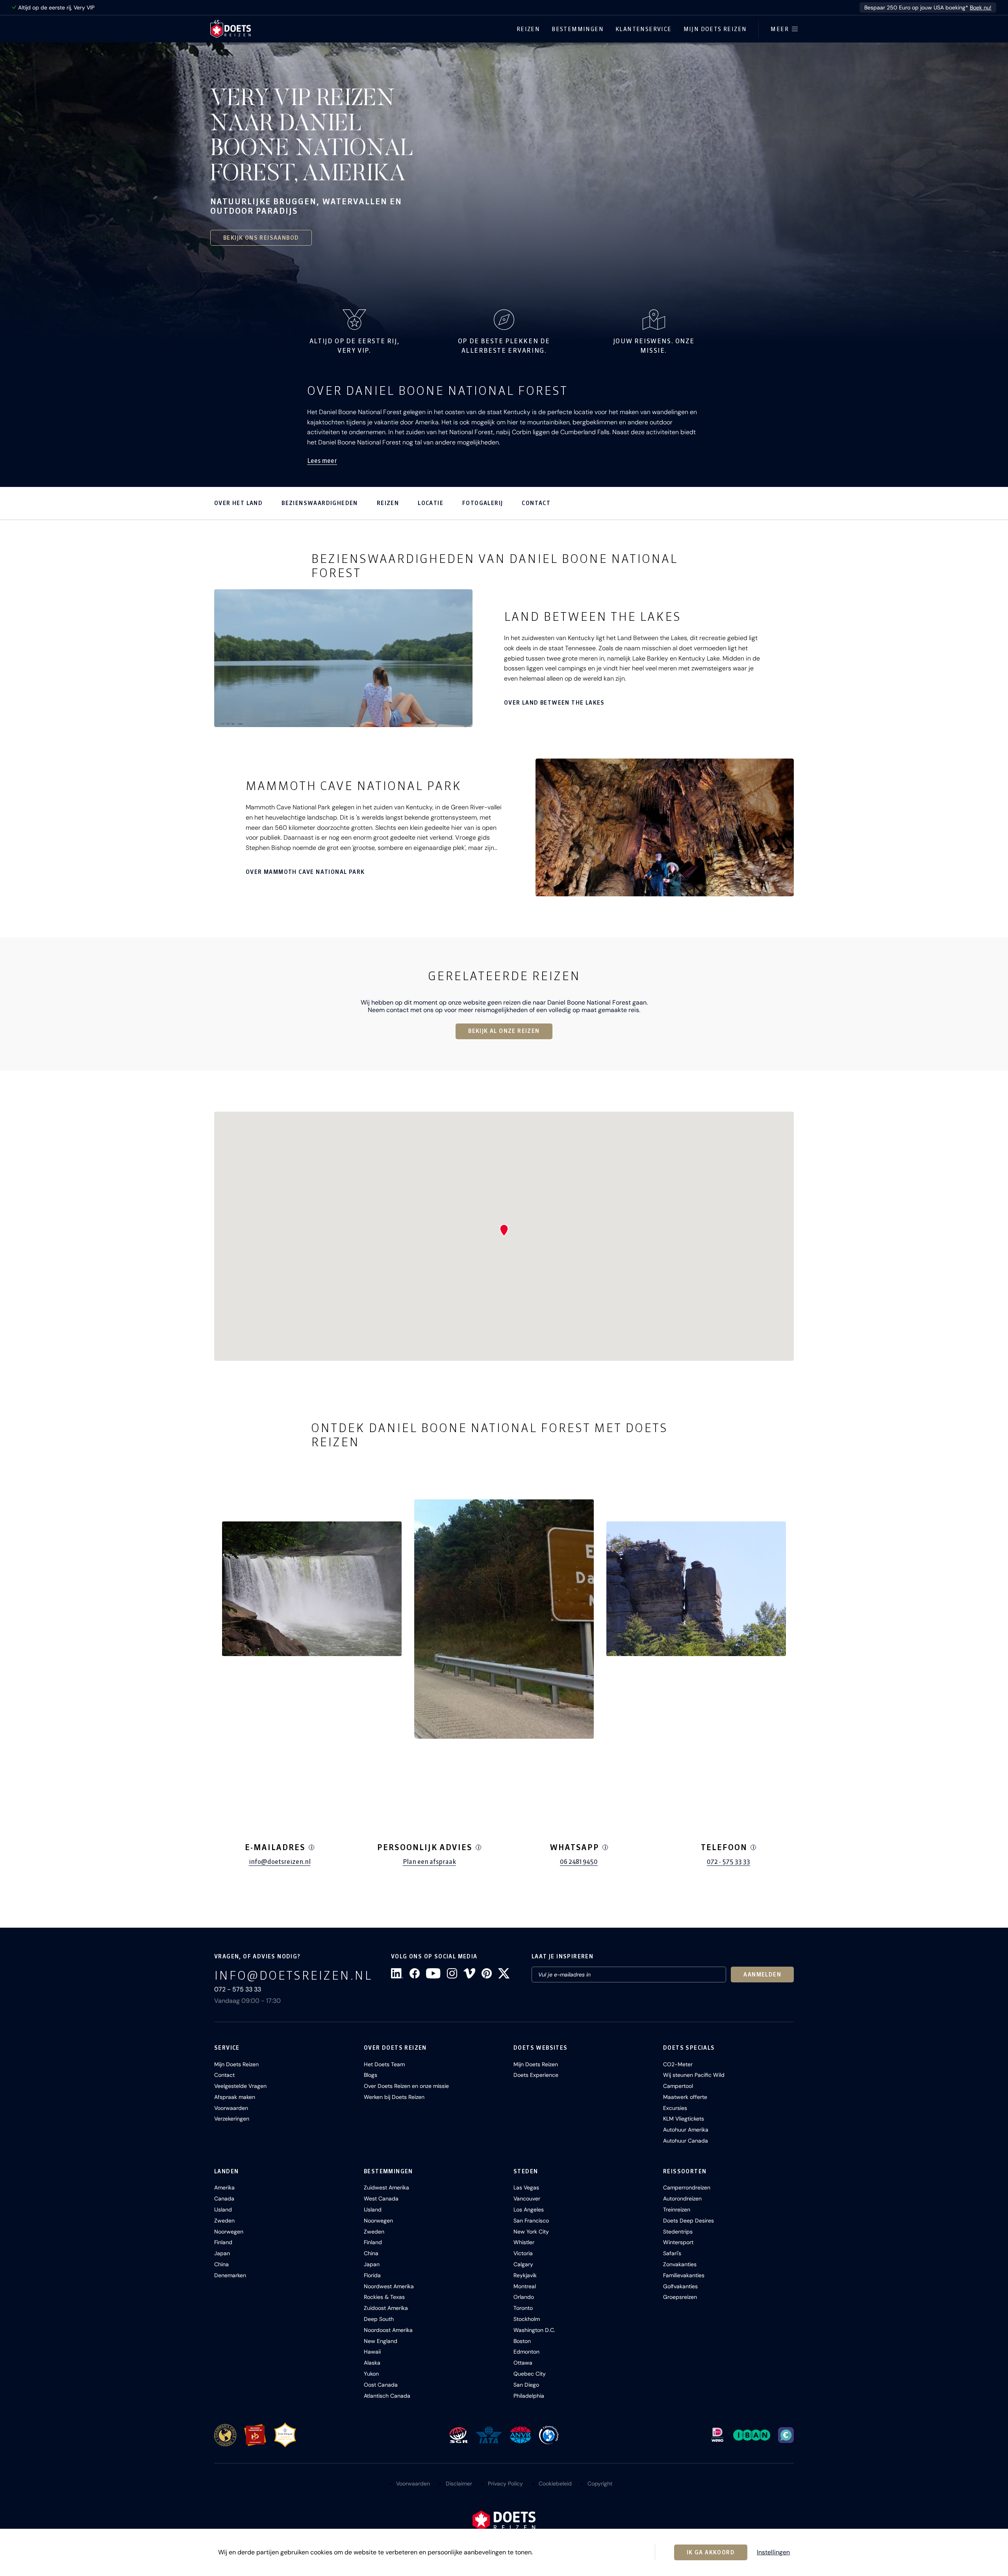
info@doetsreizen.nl (280, 1862)
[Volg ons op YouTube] (433, 1973)
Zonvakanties (680, 2264)
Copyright (600, 2483)
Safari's (672, 2253)
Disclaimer (459, 2483)
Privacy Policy (505, 2483)
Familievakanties (684, 2275)
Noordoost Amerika (388, 2330)
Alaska (372, 2363)
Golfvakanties (680, 2286)
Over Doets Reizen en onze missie (406, 2086)
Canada (224, 2198)
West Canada (381, 2198)
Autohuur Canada (686, 2141)
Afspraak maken (235, 2097)
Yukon (371, 2374)
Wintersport (678, 2242)
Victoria (523, 2253)
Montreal (525, 2286)
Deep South (379, 2319)
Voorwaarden (231, 2108)
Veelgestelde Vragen (240, 2086)
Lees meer (322, 461)
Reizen (528, 29)
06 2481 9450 (579, 1862)
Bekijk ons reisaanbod (261, 238)
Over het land (238, 503)
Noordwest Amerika (389, 2286)
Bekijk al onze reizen (504, 1031)
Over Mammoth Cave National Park (305, 872)
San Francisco (531, 2221)
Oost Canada (381, 2385)
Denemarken (230, 2275)
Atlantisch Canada (387, 2396)
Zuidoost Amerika (386, 2308)
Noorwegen (229, 2232)
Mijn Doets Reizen (715, 29)
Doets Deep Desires (688, 2221)
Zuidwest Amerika (386, 2187)
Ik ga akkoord (711, 2552)
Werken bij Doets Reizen (394, 2097)
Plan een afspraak (429, 1862)
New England (381, 2341)
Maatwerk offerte (685, 2097)
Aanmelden (762, 1975)
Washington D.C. (534, 2330)
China (221, 2264)
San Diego (526, 2385)
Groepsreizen (680, 2297)
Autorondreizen (682, 2198)
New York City (531, 2232)
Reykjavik (525, 2275)
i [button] (312, 1847)
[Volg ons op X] (504, 1973)
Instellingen (773, 2552)
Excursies (675, 2108)
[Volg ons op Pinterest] (487, 1973)
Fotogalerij (483, 503)
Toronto (523, 2308)
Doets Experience (536, 2075)
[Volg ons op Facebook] (415, 1973)
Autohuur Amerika (686, 2130)
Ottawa (523, 2363)
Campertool (678, 2086)
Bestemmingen (578, 29)
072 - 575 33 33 (728, 1862)
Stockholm (527, 2319)
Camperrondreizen (687, 2187)
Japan (222, 2253)
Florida (372, 2275)
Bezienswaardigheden (320, 503)
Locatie (431, 503)
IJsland (223, 2210)
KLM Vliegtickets (684, 2119)
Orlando (524, 2297)
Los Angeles (529, 2210)
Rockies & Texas (384, 2297)
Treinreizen (677, 2210)
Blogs (371, 2075)
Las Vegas (526, 2187)
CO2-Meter (678, 2064)
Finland (223, 2242)
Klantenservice (644, 29)
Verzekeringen (232, 2119)
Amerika (224, 2187)
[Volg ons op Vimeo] (469, 1973)
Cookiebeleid (555, 2483)
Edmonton (526, 2352)
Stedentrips (678, 2232)
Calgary (523, 2264)
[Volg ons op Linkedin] (397, 1973)
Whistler (524, 2242)
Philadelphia (529, 2396)
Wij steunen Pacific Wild (694, 2075)
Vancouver (527, 2198)
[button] (312, 1589)
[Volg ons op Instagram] (452, 1973)
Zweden (224, 2221)
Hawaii (372, 2352)
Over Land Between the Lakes (554, 703)
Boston (522, 2341)
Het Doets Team (384, 2064)
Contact (536, 503)
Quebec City (530, 2374)
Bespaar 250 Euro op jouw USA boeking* (928, 7)
